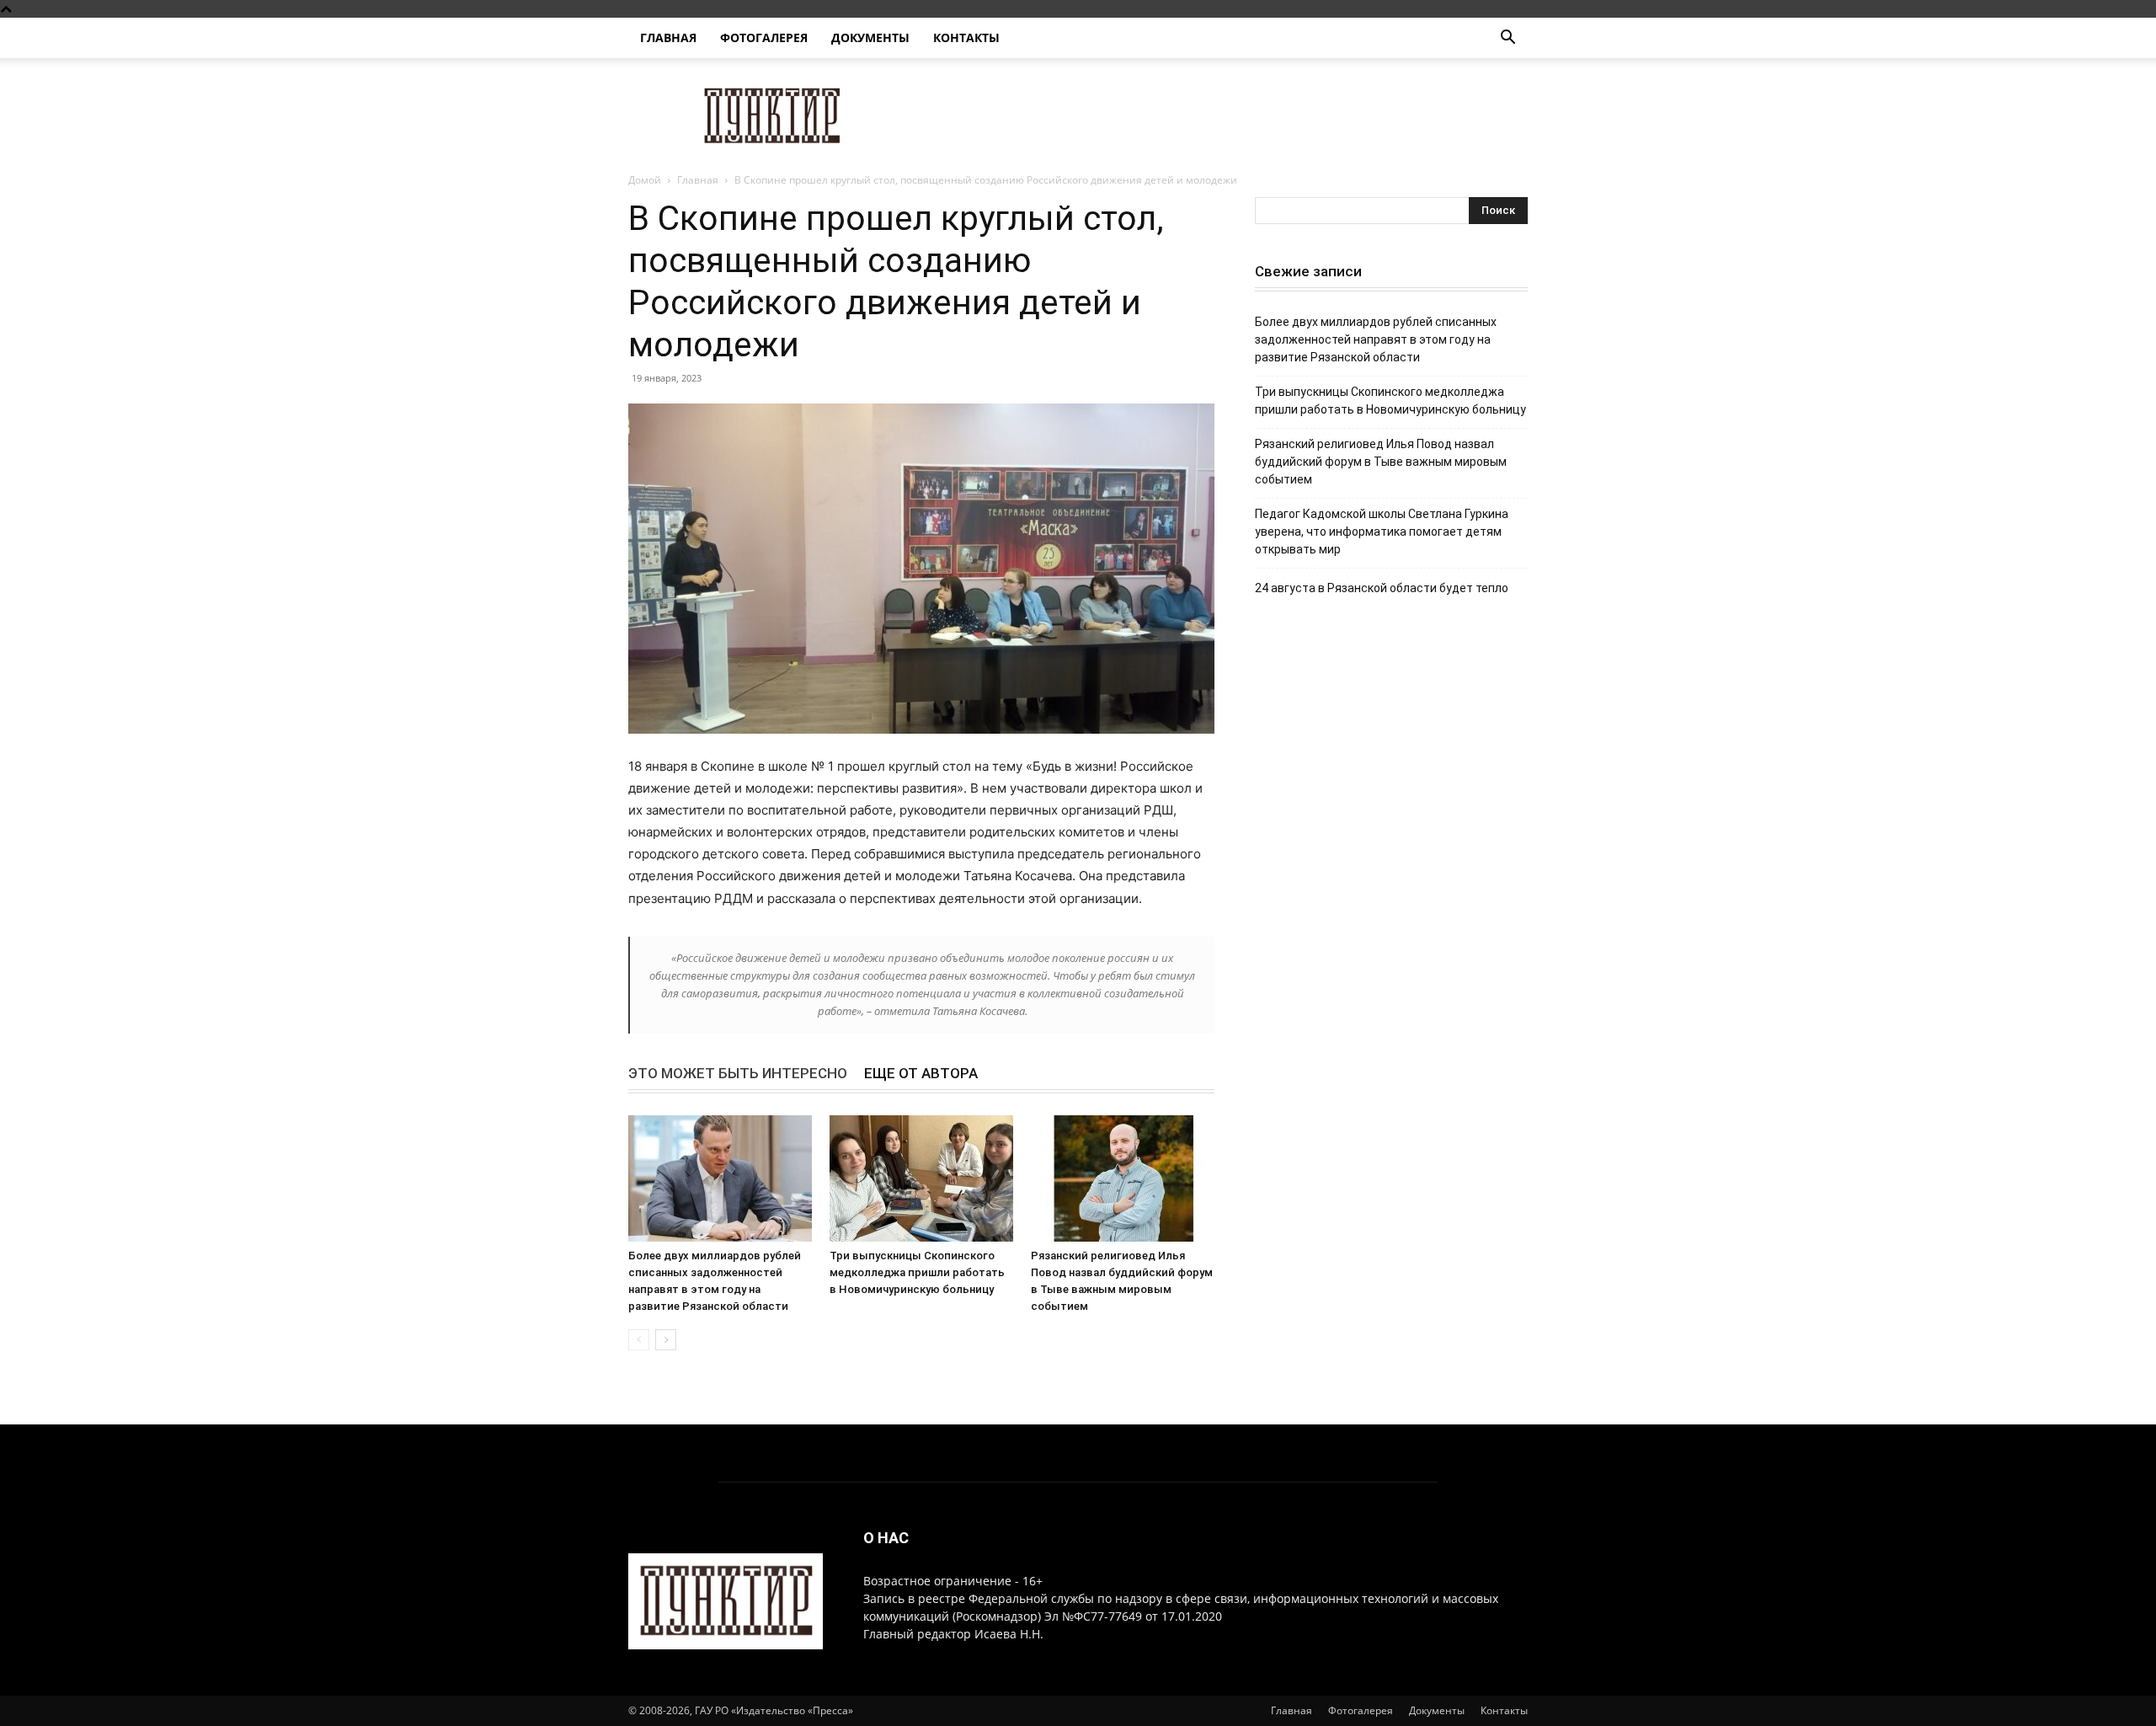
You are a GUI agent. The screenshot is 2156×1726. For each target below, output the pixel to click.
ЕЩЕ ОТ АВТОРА (921, 1073)
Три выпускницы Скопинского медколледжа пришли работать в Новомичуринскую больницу (917, 1272)
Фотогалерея (764, 37)
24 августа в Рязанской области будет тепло (1382, 588)
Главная (668, 37)
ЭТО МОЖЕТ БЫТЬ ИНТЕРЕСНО (738, 1073)
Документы (870, 37)
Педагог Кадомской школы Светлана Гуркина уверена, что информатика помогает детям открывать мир (1382, 532)
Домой (645, 180)
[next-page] (666, 1340)
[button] (1508, 39)
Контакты (966, 37)
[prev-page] (639, 1340)
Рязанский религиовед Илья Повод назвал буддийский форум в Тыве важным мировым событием (1381, 462)
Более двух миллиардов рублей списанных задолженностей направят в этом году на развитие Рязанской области (1376, 339)
